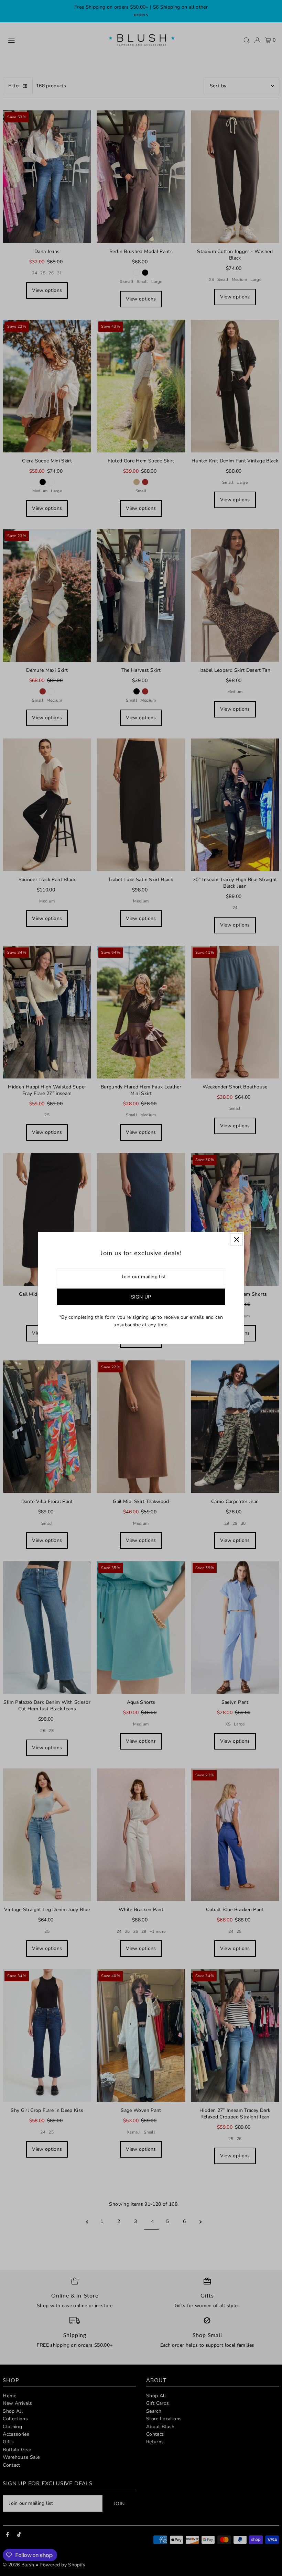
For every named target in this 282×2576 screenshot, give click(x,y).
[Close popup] (236, 1240)
